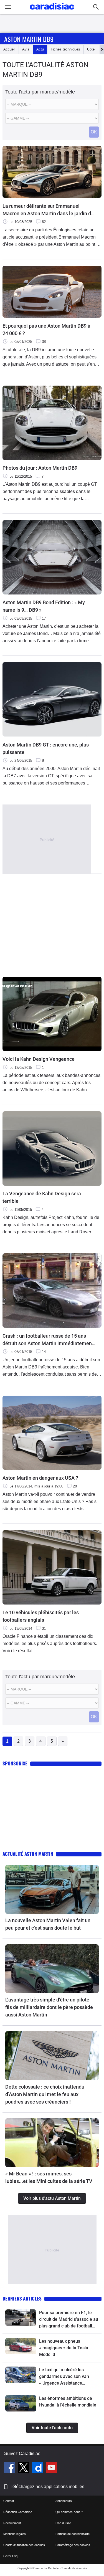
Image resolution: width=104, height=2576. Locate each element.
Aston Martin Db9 (29, 39)
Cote (91, 49)
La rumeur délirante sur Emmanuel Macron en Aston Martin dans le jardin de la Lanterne (48, 210)
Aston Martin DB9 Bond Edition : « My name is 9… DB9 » (44, 606)
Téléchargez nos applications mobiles (47, 2487)
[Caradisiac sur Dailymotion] (38, 2468)
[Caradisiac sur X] (24, 2468)
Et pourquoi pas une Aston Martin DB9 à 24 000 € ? (46, 330)
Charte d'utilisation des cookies (24, 2545)
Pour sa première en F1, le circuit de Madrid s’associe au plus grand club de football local (69, 2320)
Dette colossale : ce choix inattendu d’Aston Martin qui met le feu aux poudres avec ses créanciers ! (45, 2094)
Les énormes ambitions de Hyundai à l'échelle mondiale (68, 2402)
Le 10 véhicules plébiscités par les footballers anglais (41, 1616)
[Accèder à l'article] (52, 1889)
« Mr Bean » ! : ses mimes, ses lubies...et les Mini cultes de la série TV (49, 2177)
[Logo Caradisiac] (52, 11)
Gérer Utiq (10, 2556)
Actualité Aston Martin (28, 1854)
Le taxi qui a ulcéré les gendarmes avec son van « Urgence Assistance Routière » (64, 2377)
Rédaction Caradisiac (18, 2512)
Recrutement (12, 2523)
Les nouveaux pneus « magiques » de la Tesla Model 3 (64, 2348)
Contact (9, 2501)
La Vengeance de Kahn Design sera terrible (42, 1197)
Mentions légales (15, 2534)
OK (94, 132)
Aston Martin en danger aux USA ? (40, 1478)
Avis (26, 49)
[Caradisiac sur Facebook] (10, 2468)
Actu (40, 49)
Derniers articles (22, 2298)
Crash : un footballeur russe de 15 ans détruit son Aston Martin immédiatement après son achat (48, 1340)
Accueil (9, 49)
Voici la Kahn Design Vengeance (39, 1059)
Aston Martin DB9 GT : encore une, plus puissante (46, 748)
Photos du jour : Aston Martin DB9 (40, 468)
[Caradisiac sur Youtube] (51, 2468)
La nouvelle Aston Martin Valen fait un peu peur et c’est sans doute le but (48, 1924)
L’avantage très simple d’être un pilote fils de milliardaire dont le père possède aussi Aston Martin (49, 2007)
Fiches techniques (65, 49)
